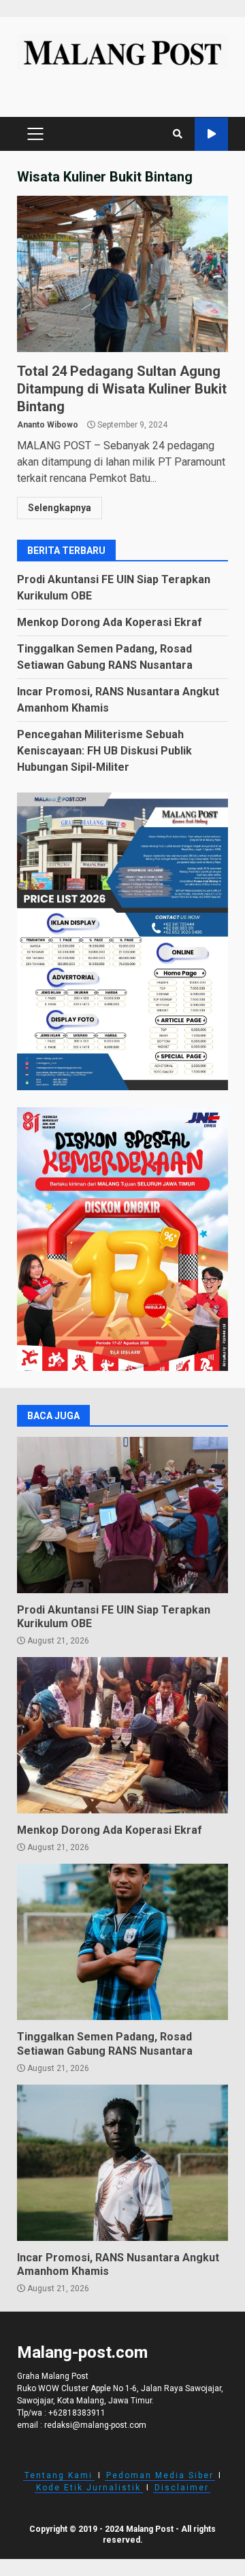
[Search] (178, 134)
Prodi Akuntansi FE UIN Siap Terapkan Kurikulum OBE (122, 1515)
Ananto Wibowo (48, 425)
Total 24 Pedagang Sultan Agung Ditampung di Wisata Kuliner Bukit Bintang (122, 274)
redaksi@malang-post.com (95, 2425)
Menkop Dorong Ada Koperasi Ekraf (110, 622)
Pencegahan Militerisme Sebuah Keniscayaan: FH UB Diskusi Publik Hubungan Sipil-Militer (104, 751)
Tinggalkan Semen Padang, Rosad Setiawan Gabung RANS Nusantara (122, 1942)
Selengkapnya (60, 508)
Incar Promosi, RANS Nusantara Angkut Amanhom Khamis (122, 2163)
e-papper (211, 134)
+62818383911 (77, 2413)
